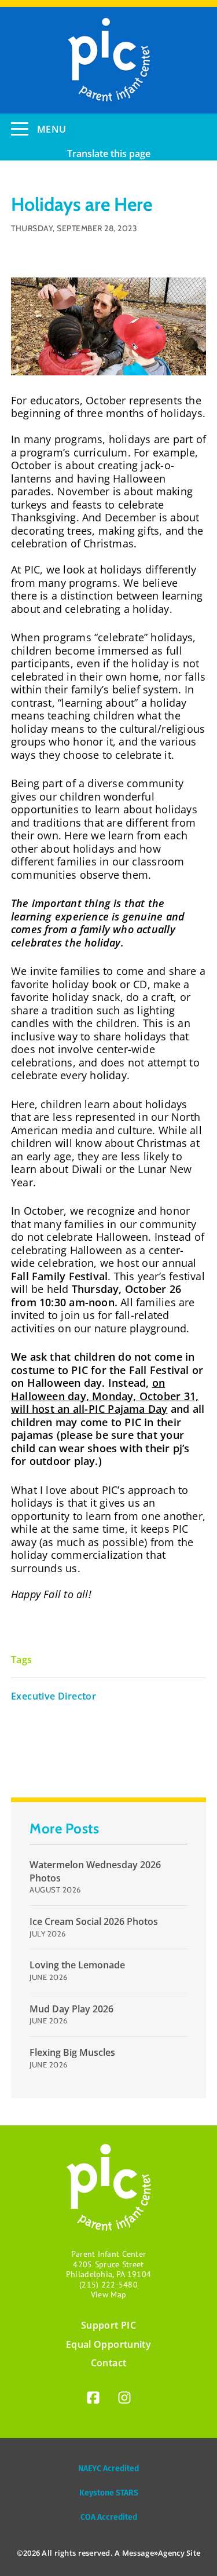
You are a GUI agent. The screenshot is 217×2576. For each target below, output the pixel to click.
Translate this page (109, 154)
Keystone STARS (109, 2493)
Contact (108, 2363)
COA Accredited (109, 2517)
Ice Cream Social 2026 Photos (94, 1921)
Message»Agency (153, 2553)
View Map (108, 2294)
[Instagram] (124, 2400)
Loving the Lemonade (77, 1965)
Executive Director (54, 1696)
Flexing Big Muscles (72, 2052)
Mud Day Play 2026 (71, 2009)
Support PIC (108, 2325)
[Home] (108, 60)
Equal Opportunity (108, 2344)
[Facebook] (93, 2400)
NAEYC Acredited (108, 2469)
